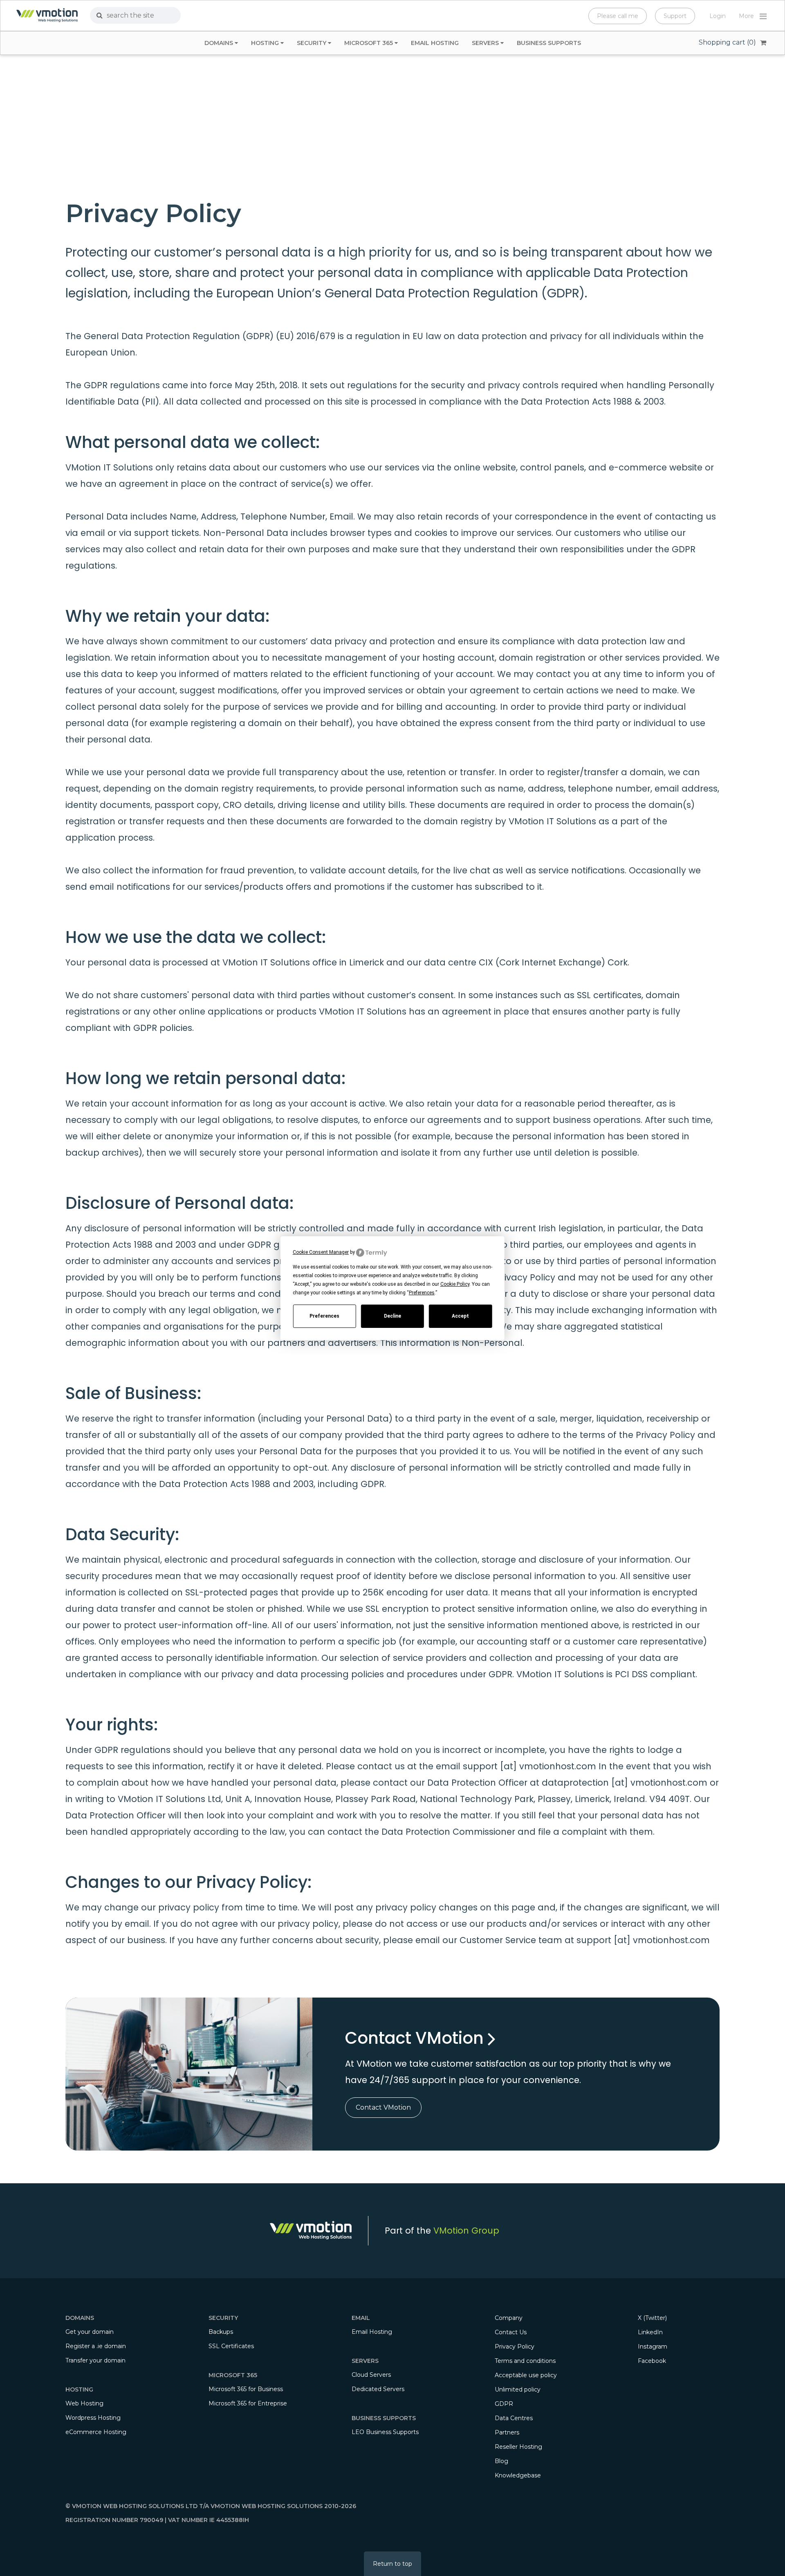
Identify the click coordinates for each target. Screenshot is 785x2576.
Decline (392, 1316)
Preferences (324, 1316)
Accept (460, 1316)
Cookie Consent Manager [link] (321, 1252)
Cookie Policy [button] (455, 1284)
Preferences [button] (422, 1293)
